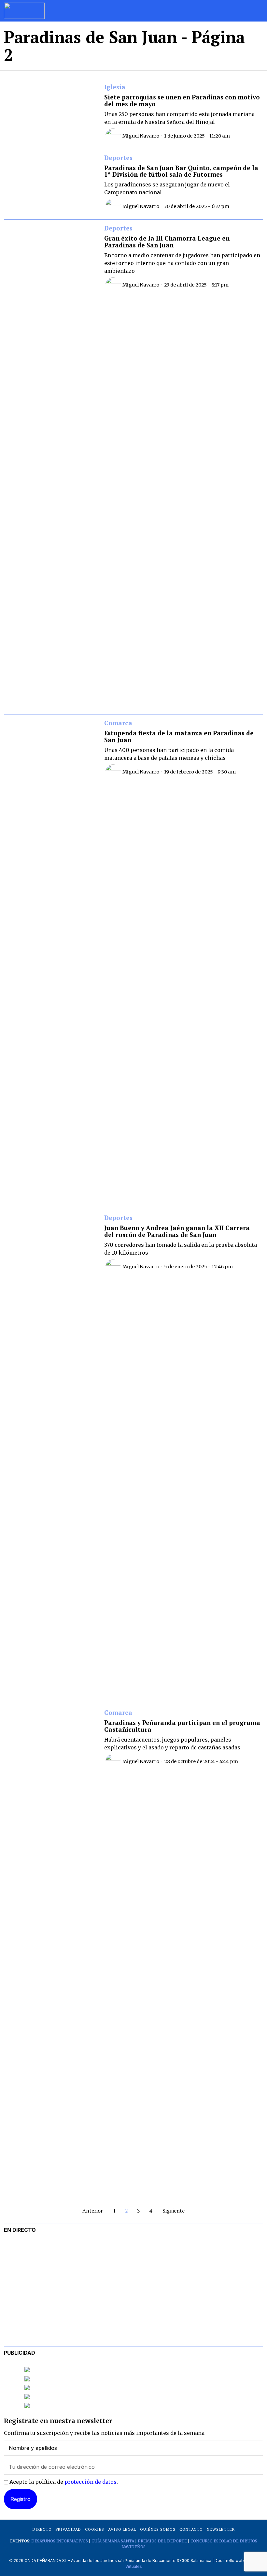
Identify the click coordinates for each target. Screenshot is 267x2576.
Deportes (118, 158)
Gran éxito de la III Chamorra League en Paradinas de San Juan (167, 242)
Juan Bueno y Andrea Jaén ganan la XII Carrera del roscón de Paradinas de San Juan (177, 1231)
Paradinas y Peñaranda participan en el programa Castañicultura (182, 1726)
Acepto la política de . (63, 2482)
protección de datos (91, 2482)
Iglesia (115, 87)
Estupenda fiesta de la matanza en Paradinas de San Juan (179, 737)
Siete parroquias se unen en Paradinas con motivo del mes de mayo (182, 101)
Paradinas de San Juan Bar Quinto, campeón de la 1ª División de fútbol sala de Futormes (181, 171)
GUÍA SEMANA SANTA (113, 2541)
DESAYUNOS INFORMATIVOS (60, 2541)
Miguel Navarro (141, 136)
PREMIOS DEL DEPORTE (162, 2541)
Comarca (118, 723)
